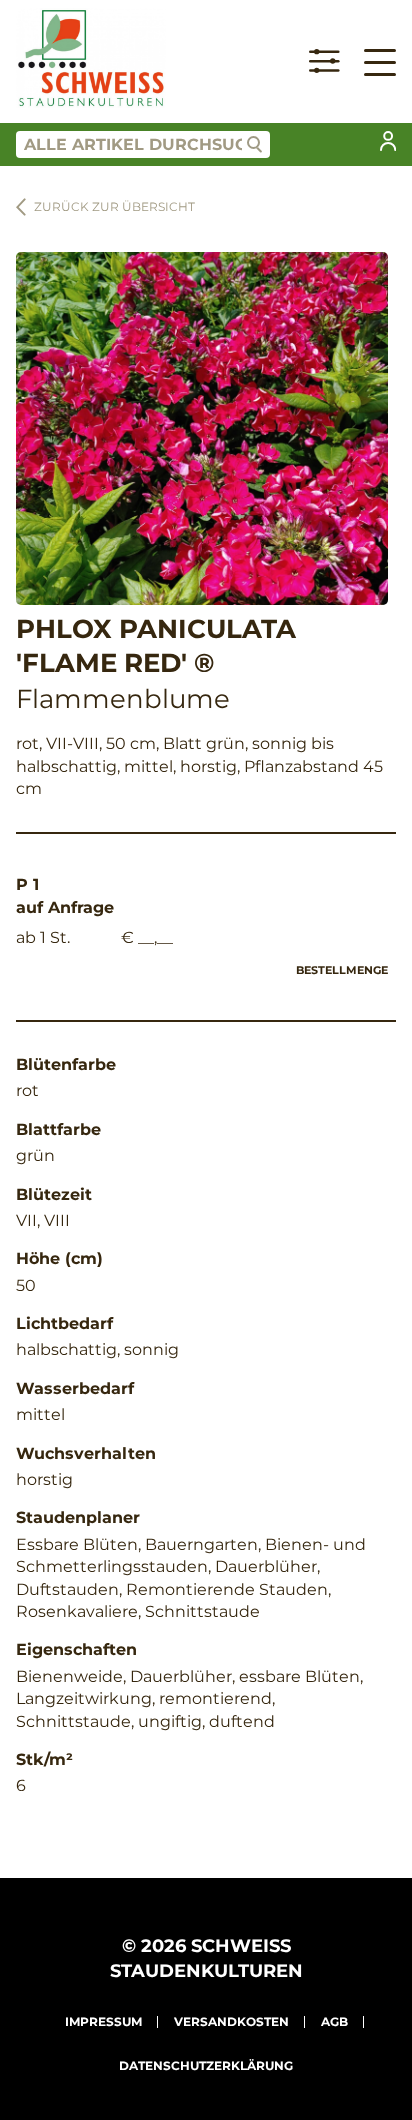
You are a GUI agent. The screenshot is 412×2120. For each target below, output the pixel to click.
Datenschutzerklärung (206, 2065)
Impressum (103, 2021)
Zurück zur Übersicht (114, 206)
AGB (334, 2021)
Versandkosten (231, 2021)
